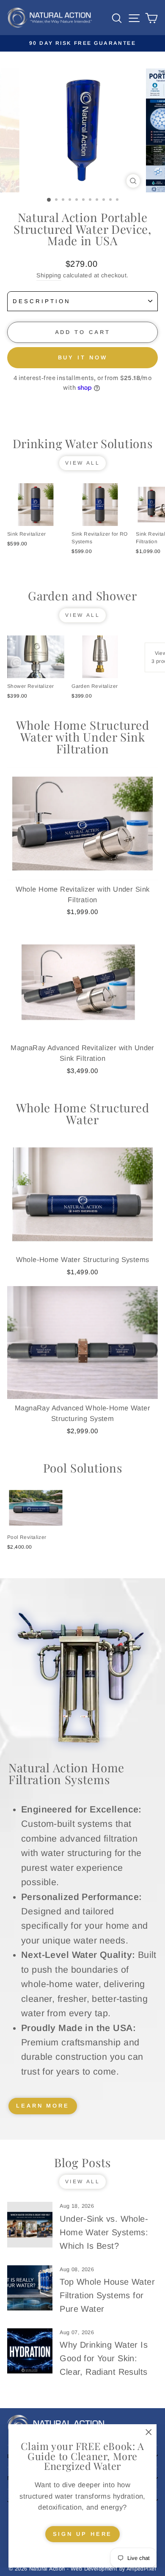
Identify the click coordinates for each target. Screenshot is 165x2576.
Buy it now (83, 357)
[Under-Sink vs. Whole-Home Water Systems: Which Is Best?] (30, 2224)
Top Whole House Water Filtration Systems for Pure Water (107, 2295)
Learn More (43, 2106)
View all (83, 463)
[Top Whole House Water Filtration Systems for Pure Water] (30, 2288)
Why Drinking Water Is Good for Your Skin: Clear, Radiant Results (104, 2358)
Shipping (49, 275)
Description (42, 301)
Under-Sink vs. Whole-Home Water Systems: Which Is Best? (104, 2232)
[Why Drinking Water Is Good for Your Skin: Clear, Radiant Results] (30, 2351)
